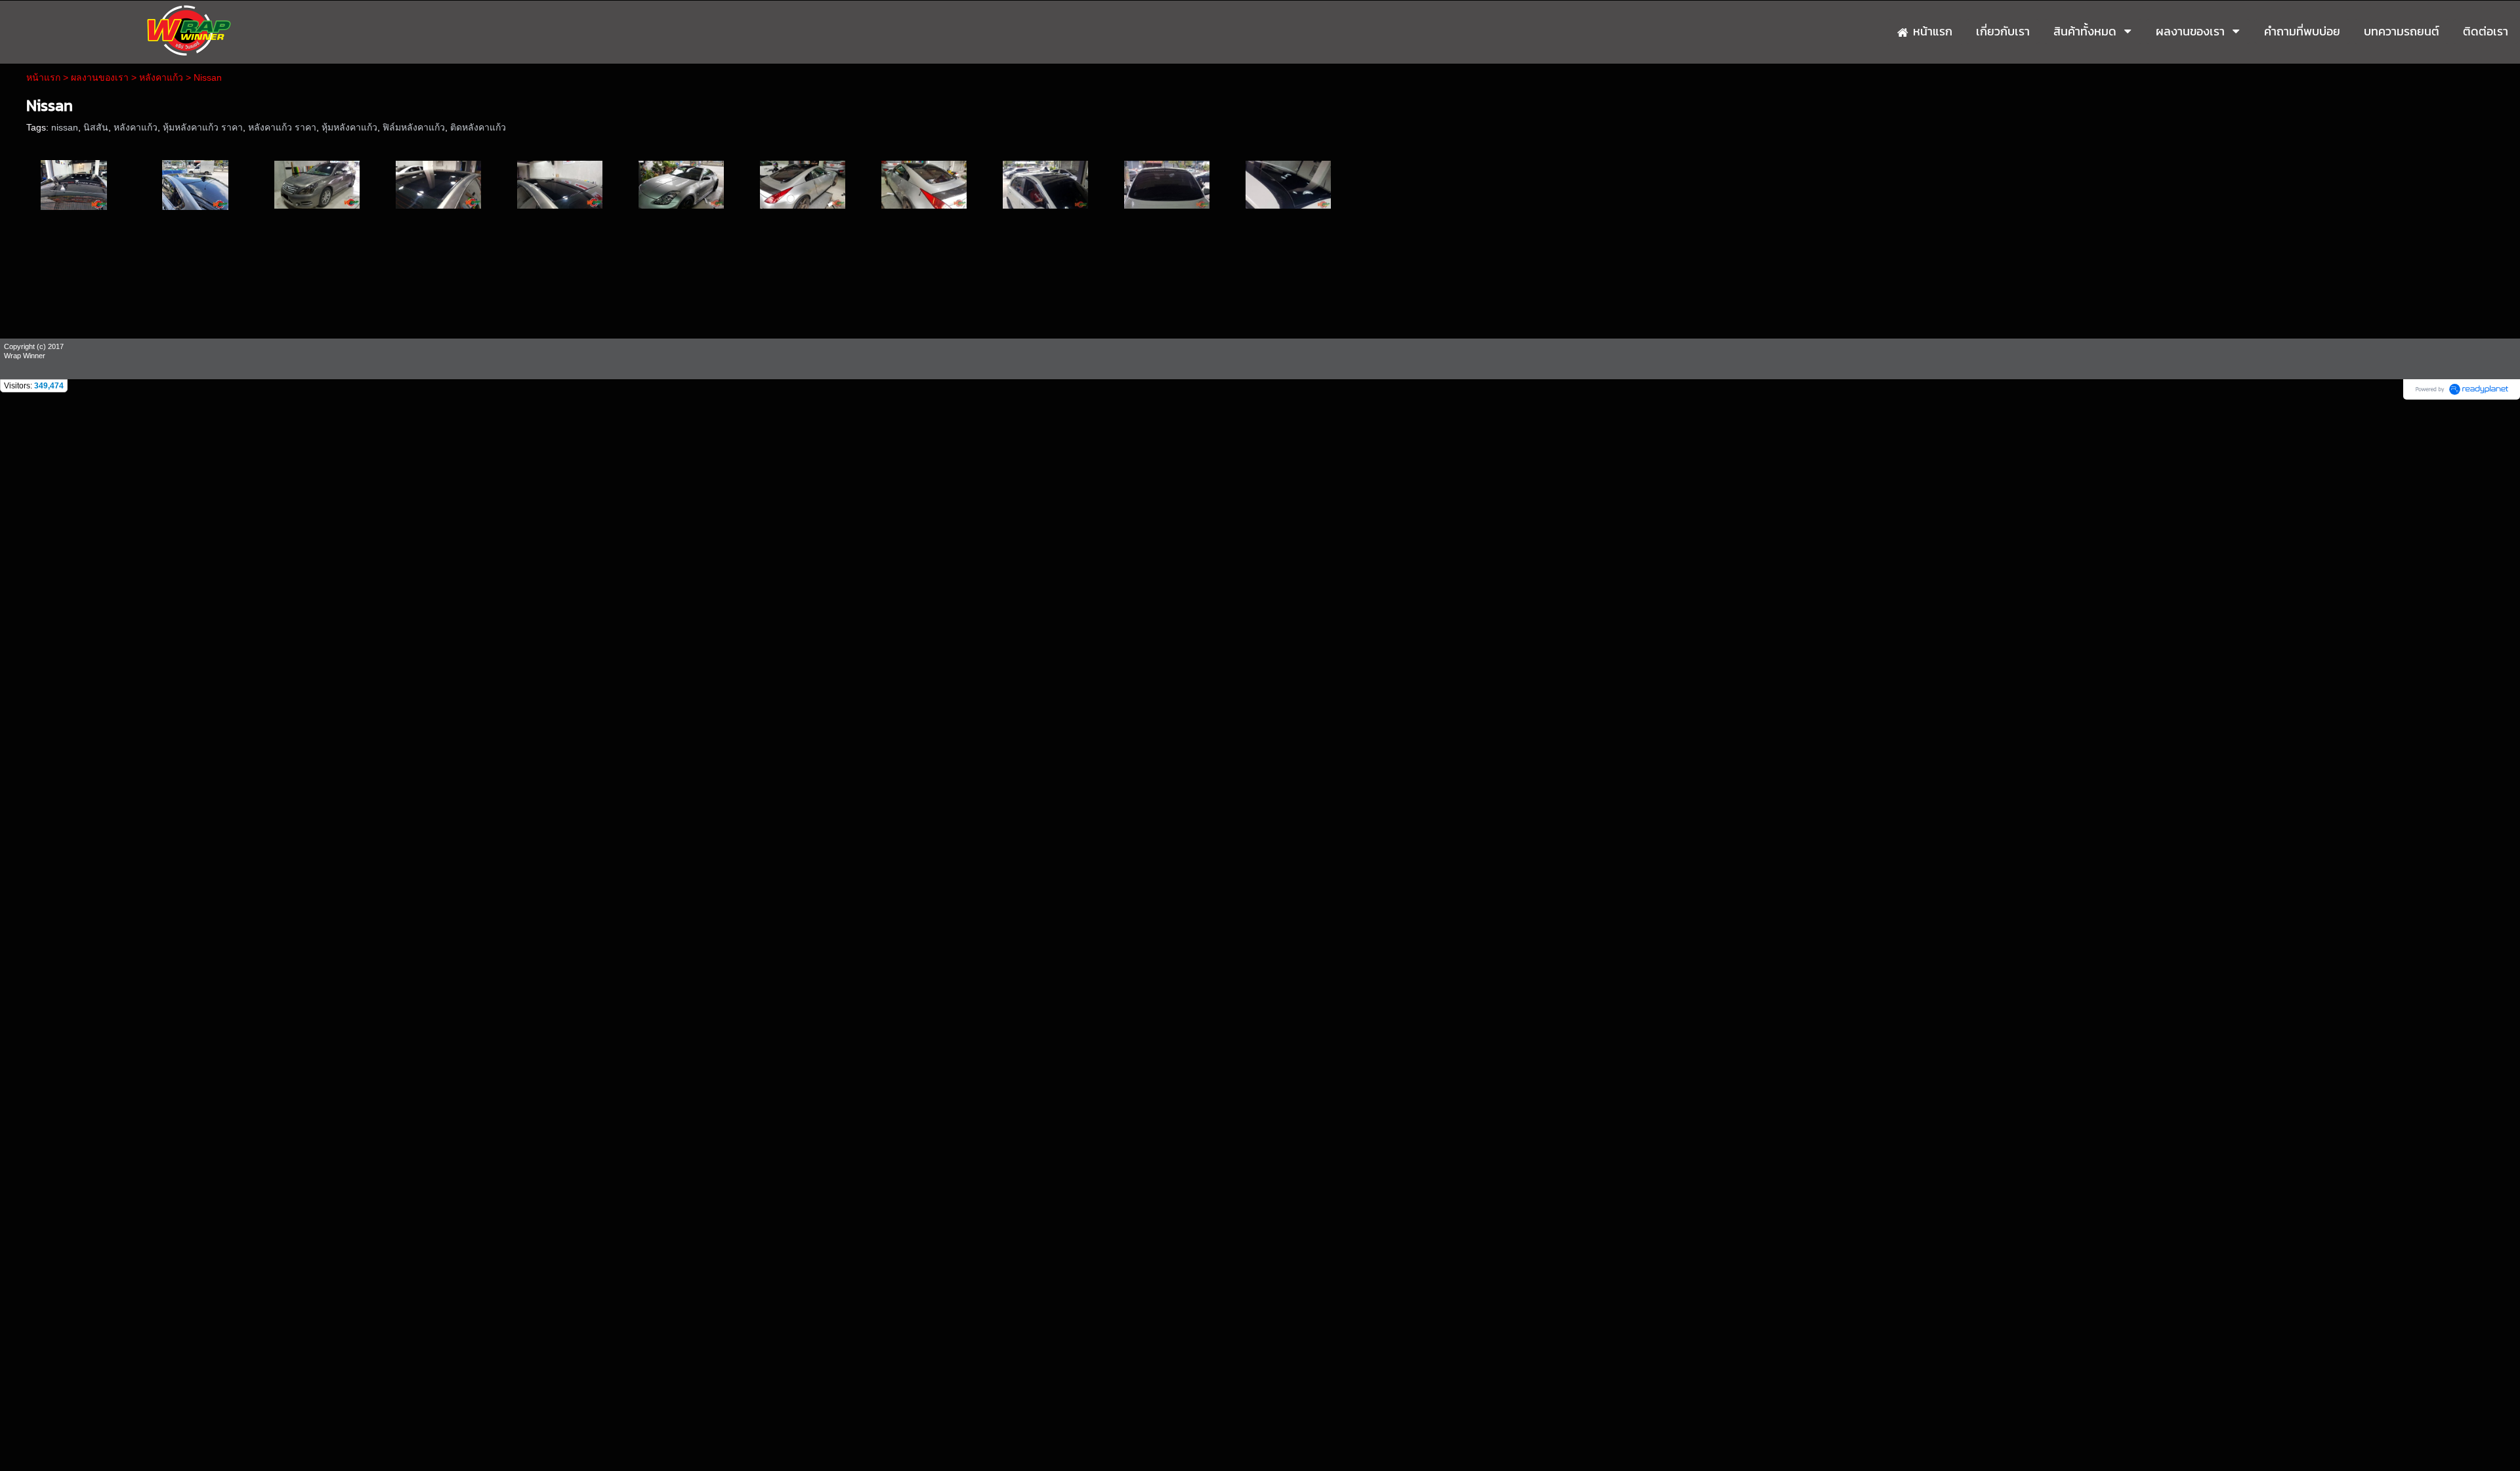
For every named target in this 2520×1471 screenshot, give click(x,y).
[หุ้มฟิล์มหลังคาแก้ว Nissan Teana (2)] (195, 184)
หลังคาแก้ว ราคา (282, 127)
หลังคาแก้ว (161, 77)
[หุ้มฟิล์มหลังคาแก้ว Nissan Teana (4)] (438, 184)
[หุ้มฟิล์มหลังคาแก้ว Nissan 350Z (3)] (924, 184)
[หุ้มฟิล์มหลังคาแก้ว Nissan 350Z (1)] (681, 184)
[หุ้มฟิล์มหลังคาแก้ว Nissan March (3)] (1288, 184)
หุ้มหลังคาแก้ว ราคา (203, 127)
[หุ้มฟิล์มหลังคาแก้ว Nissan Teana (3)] (317, 184)
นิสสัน (96, 127)
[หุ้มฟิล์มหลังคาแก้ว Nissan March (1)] (1045, 184)
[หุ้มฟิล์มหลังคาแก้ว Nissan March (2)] (1167, 184)
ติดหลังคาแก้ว (478, 127)
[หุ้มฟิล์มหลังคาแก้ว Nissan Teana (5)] (560, 184)
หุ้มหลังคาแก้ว (349, 127)
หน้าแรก (43, 77)
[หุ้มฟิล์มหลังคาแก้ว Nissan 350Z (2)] (803, 184)
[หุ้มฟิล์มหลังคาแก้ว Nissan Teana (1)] (74, 184)
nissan (65, 127)
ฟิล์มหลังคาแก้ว (414, 127)
